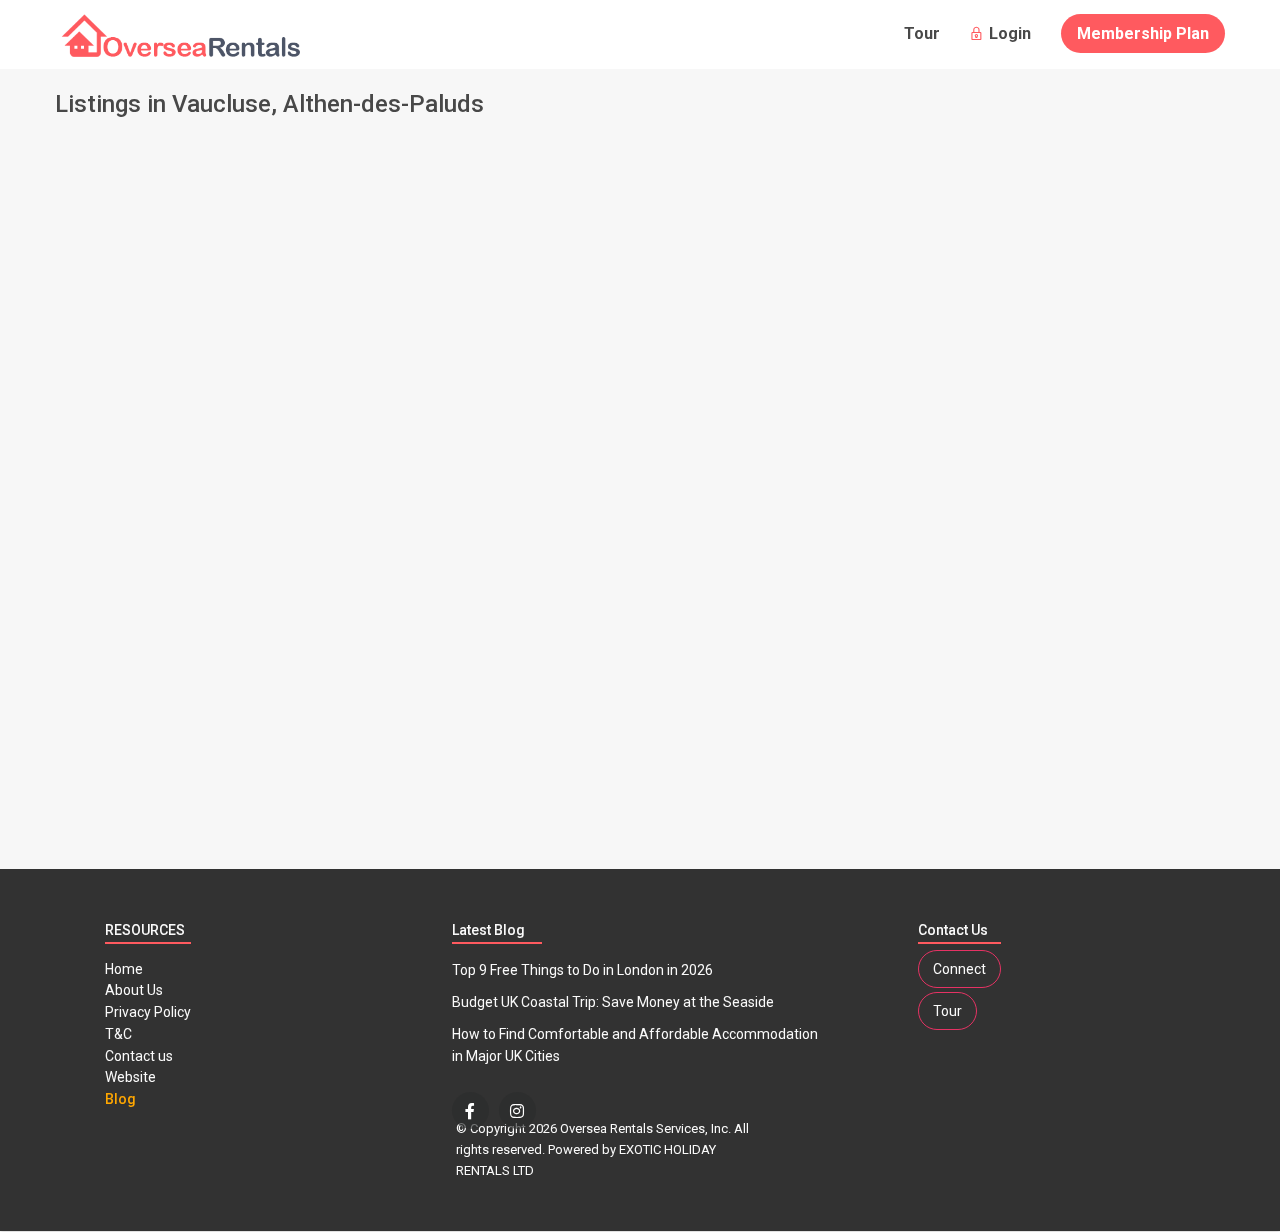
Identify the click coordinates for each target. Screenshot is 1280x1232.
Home (124, 969)
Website (130, 1077)
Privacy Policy (148, 1012)
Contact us (139, 1056)
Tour (922, 33)
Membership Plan (1143, 33)
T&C (118, 1034)
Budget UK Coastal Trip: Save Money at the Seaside (613, 1002)
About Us (134, 990)
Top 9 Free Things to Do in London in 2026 (582, 970)
